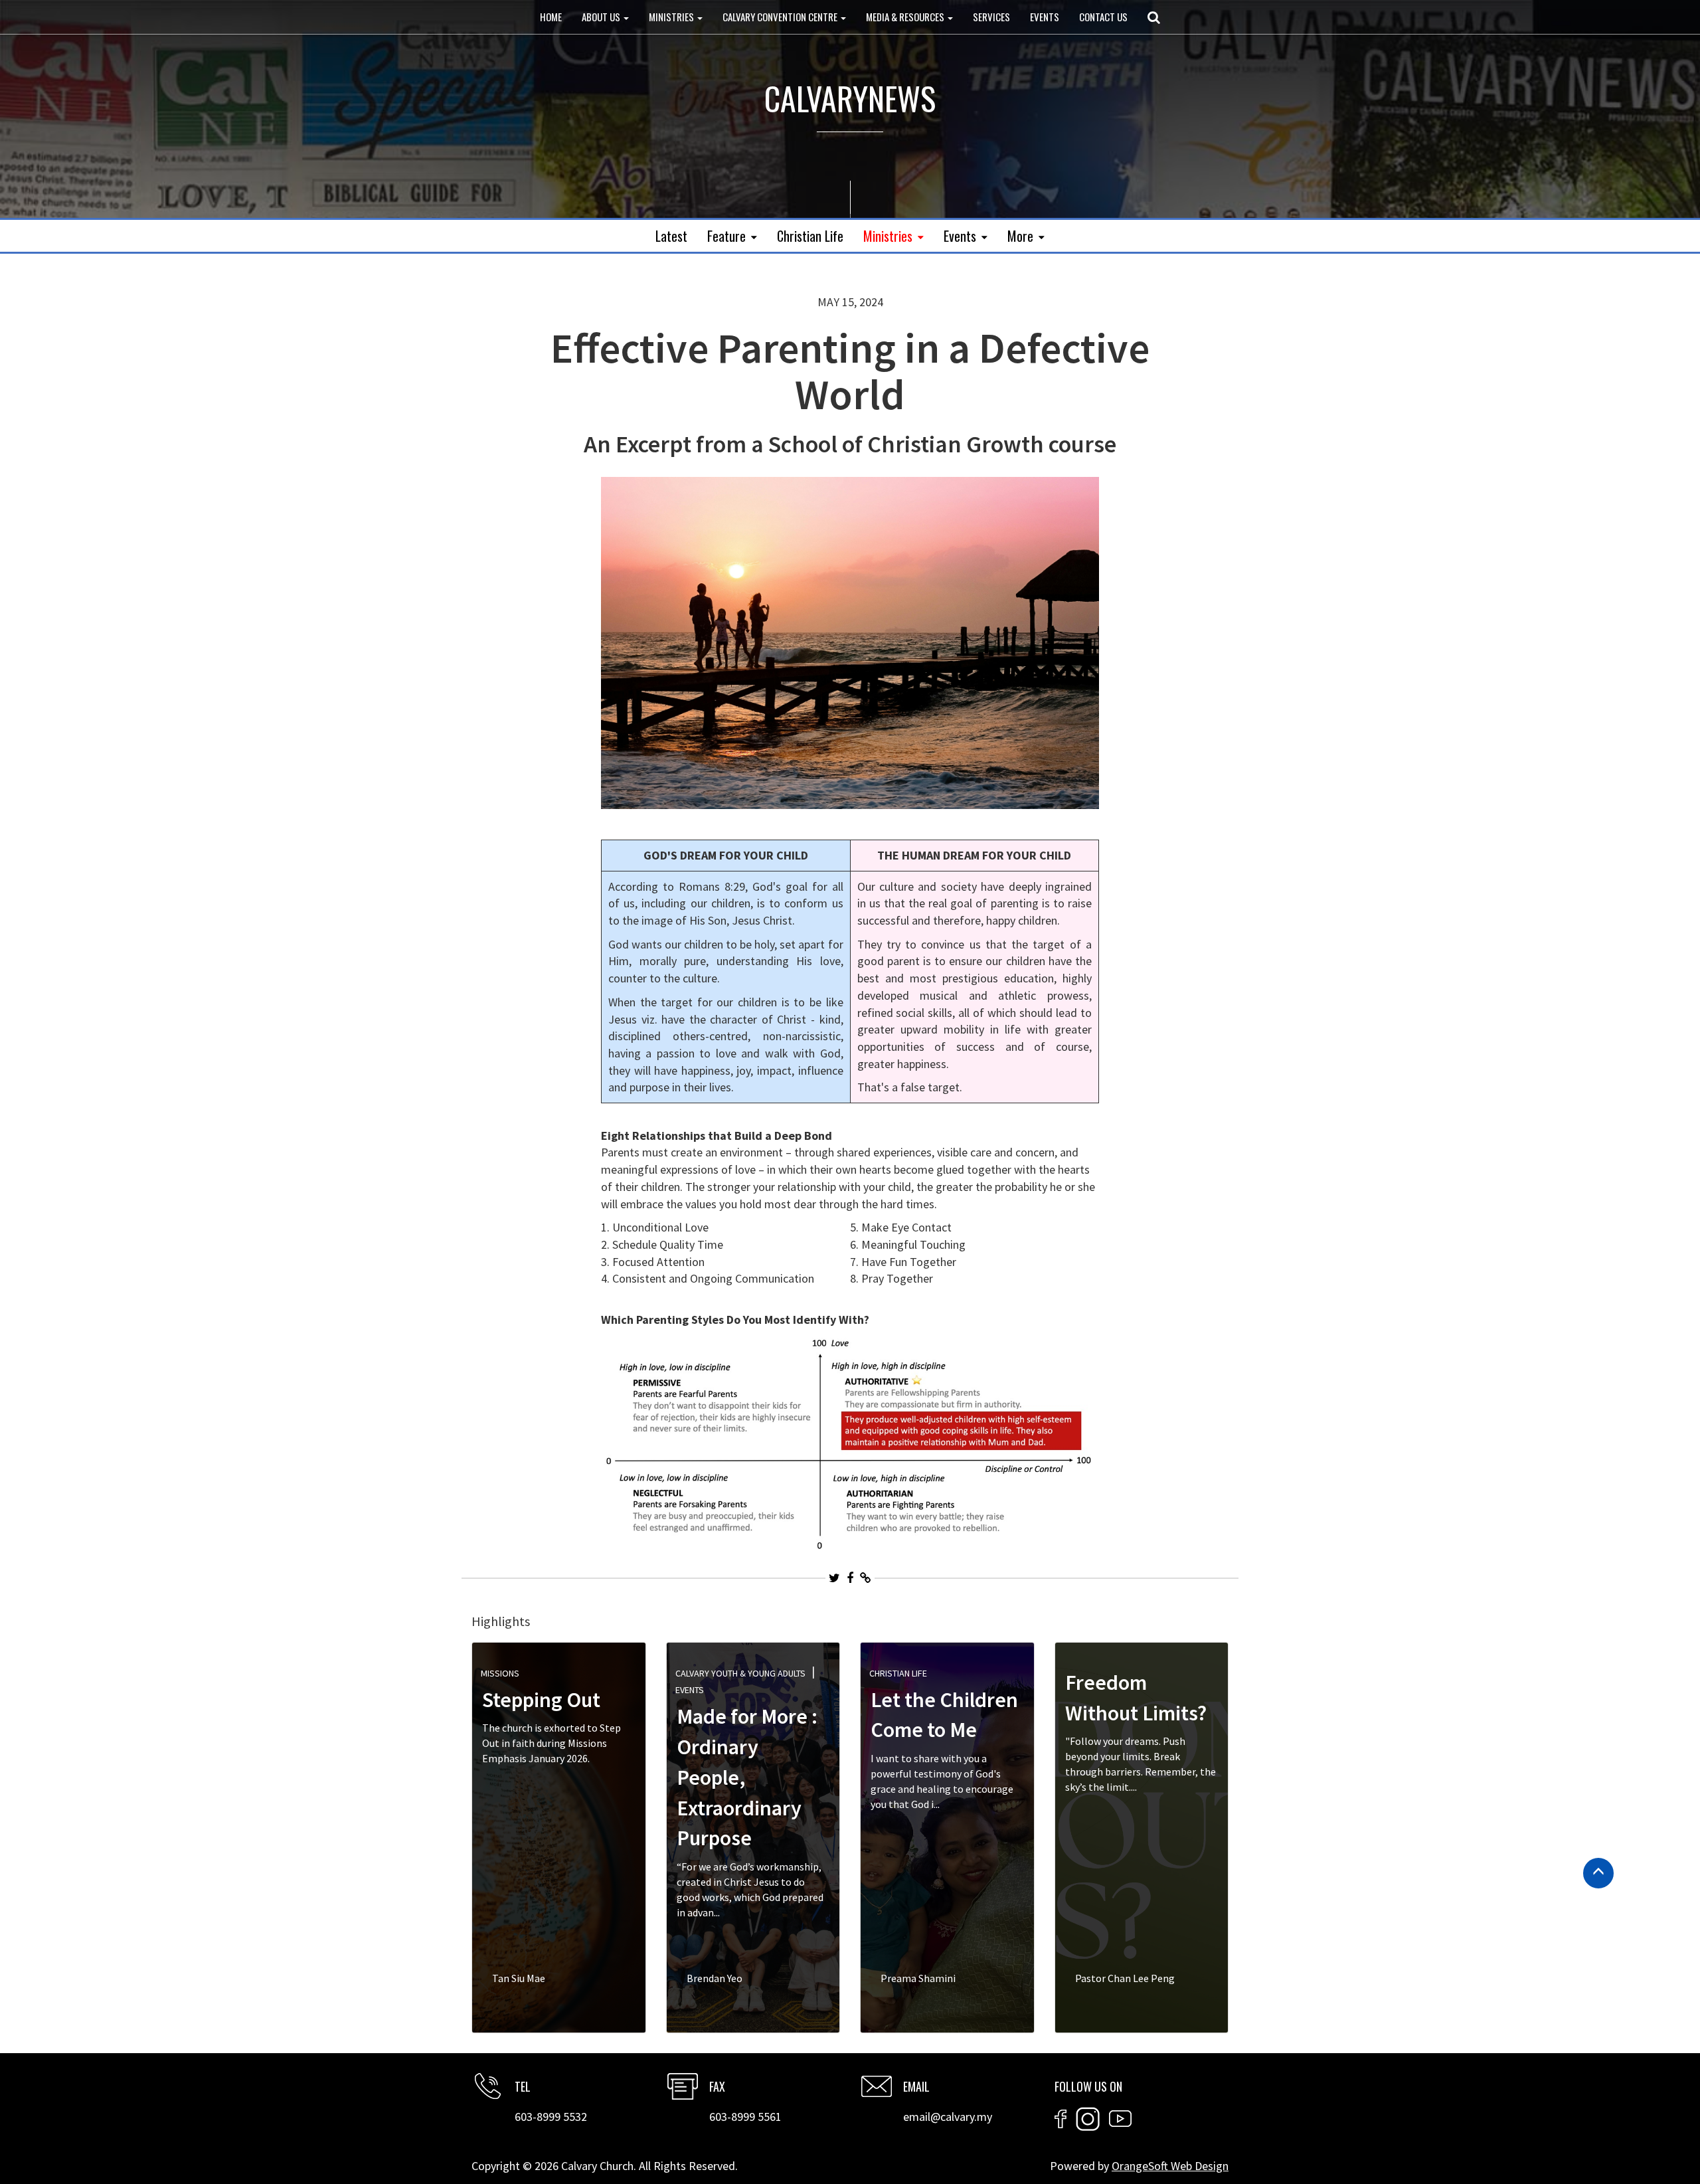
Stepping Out (541, 1700)
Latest (671, 236)
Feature (726, 236)
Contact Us (1103, 17)
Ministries (672, 17)
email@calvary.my (948, 2117)
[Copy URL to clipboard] (866, 1578)
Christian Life (810, 236)
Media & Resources (906, 17)
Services (991, 17)
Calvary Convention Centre (781, 17)
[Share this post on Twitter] (834, 1578)
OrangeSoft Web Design (1170, 2166)
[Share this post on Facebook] (850, 1578)
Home (551, 17)
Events (1045, 17)
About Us (602, 17)
